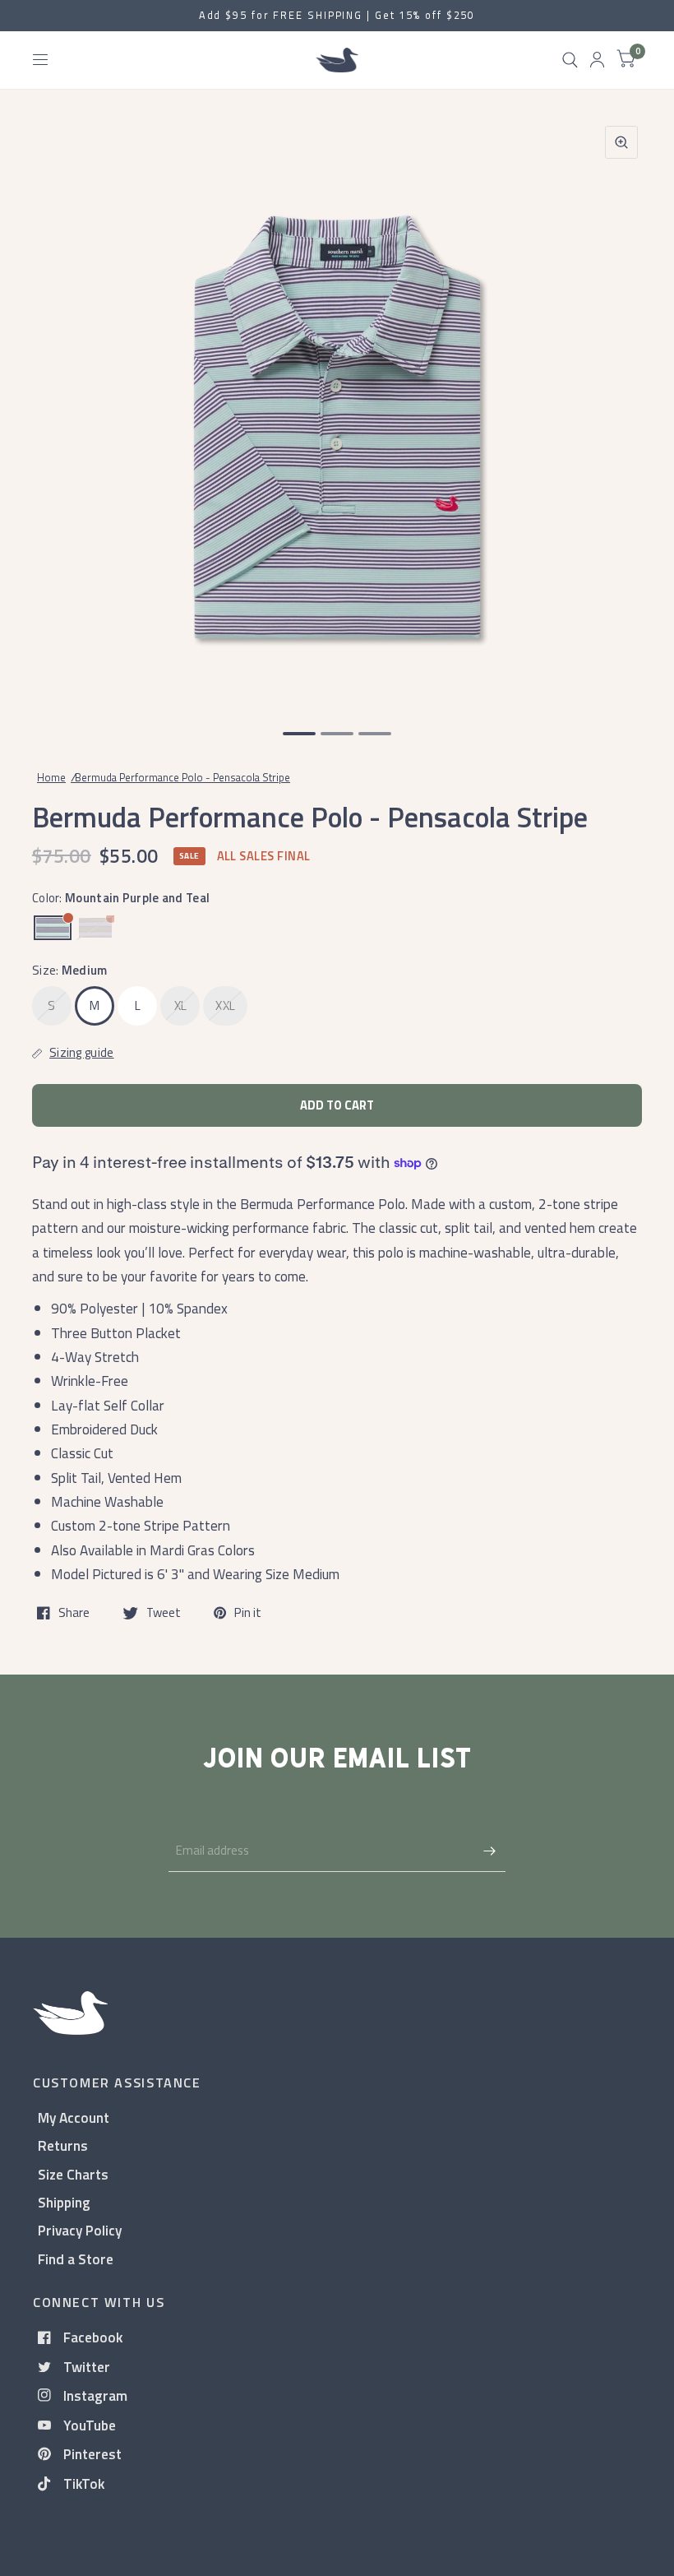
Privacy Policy (80, 2230)
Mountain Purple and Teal (53, 928)
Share (74, 1613)
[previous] (53, 410)
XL (181, 1005)
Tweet (164, 1613)
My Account (74, 2117)
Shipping (64, 2202)
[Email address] (489, 1851)
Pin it (248, 1613)
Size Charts (73, 2174)
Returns (63, 2145)
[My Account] (597, 60)
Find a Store (76, 2259)
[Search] (570, 60)
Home (51, 777)
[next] (621, 410)
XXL (225, 1005)
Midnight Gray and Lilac (95, 928)
